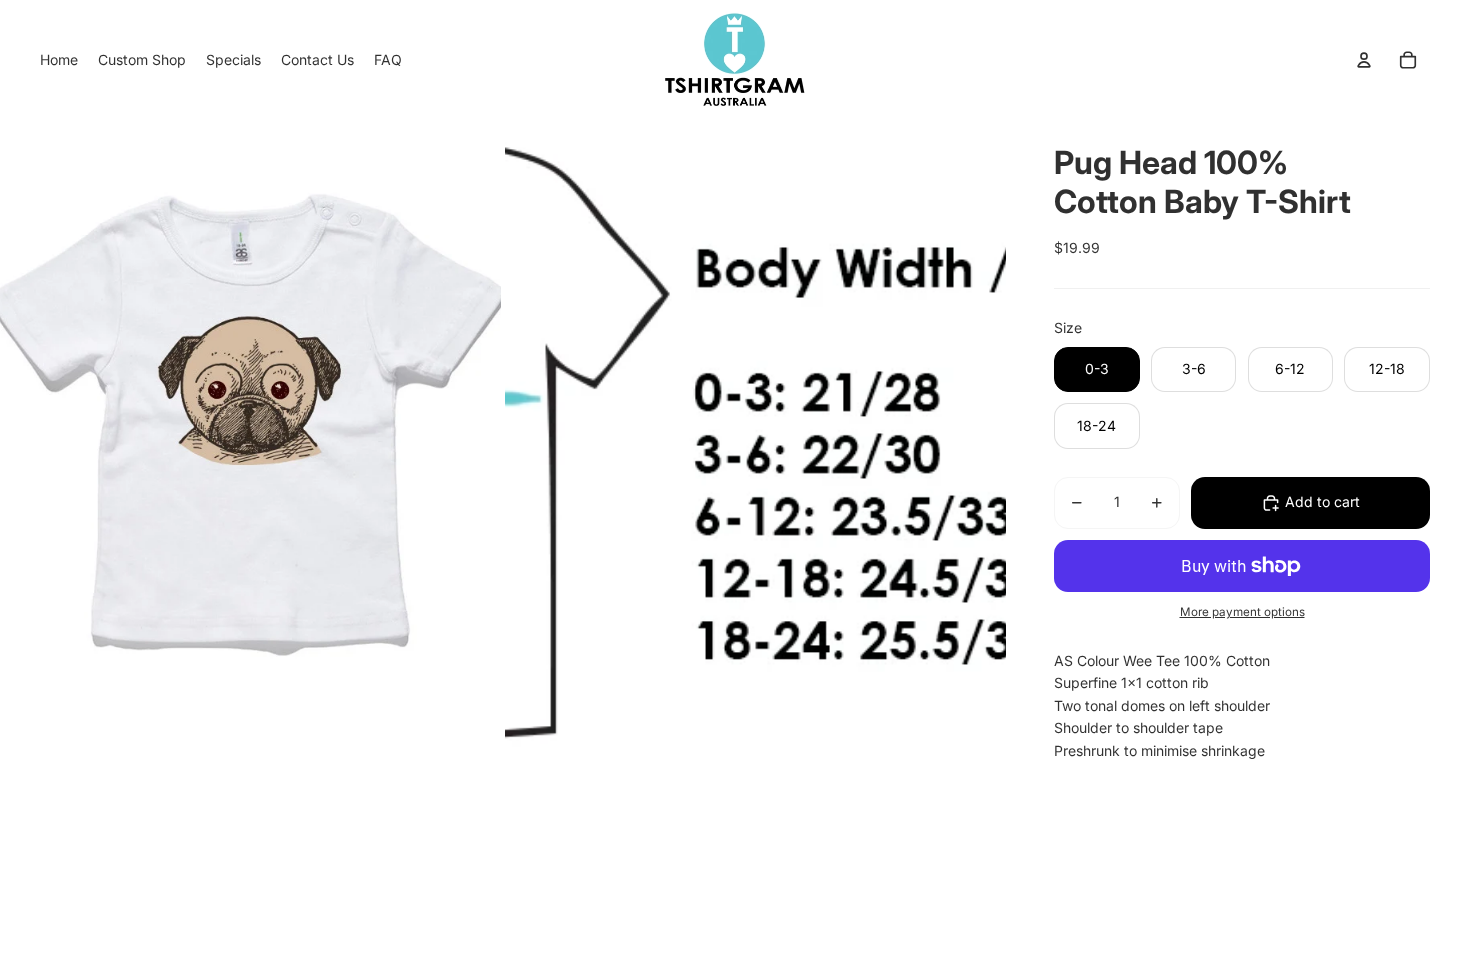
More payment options (1242, 612)
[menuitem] (59, 60)
